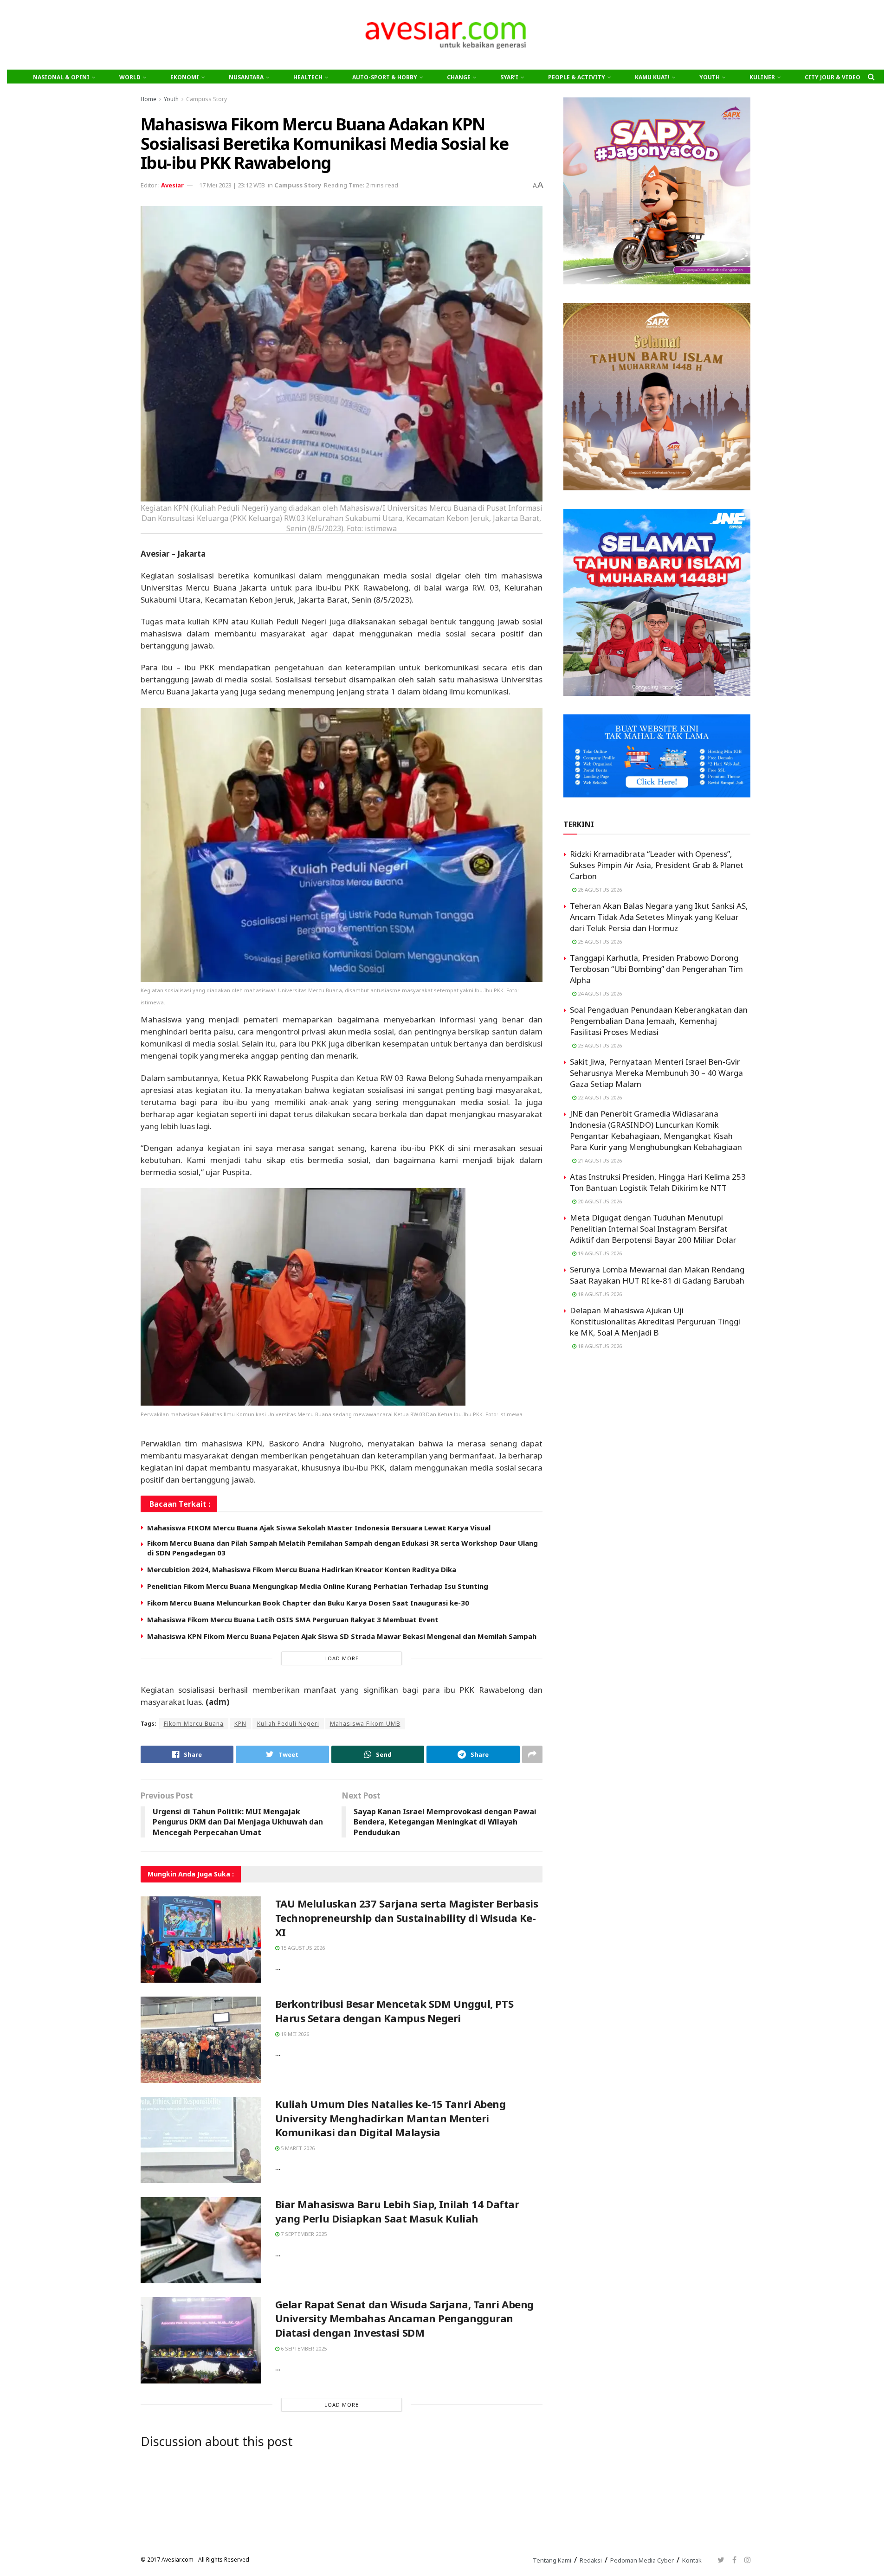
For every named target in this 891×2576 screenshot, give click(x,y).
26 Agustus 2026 (599, 890)
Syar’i (509, 77)
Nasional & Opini (61, 77)
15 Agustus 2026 (302, 1948)
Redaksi (591, 2560)
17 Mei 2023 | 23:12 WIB (232, 185)
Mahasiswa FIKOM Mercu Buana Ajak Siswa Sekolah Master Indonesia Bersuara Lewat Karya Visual (319, 1528)
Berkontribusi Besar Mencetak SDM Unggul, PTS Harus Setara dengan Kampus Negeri (394, 2011)
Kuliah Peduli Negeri (288, 1724)
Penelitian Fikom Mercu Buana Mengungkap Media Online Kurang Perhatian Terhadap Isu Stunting (318, 1586)
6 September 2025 (303, 2348)
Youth (710, 77)
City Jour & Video (833, 77)
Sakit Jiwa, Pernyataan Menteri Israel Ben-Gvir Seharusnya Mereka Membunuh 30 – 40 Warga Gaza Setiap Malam (656, 1073)
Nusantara (246, 77)
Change (459, 77)
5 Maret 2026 (297, 2148)
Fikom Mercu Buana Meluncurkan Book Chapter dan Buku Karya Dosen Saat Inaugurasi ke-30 (308, 1603)
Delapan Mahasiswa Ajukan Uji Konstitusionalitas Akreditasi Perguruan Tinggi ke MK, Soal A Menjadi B (655, 1321)
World (130, 77)
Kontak (692, 2560)
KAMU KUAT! (652, 77)
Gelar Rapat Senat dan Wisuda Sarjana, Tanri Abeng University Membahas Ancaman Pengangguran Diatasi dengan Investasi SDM (404, 2319)
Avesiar (172, 185)
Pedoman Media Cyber (642, 2560)
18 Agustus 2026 (599, 1294)
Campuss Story (207, 99)
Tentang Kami (552, 2560)
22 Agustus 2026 (599, 1097)
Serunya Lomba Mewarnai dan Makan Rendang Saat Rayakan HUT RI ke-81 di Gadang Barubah (657, 1275)
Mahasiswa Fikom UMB (365, 1724)
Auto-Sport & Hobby (385, 77)
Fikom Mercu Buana (194, 1724)
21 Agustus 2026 (599, 1160)
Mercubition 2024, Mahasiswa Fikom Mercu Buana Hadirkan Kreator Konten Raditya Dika (302, 1569)
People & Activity (577, 77)
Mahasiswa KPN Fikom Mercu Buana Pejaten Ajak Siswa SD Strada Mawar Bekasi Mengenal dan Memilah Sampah (342, 1636)
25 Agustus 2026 (599, 941)
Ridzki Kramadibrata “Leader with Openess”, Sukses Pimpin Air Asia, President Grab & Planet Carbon (657, 865)
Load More (342, 1658)
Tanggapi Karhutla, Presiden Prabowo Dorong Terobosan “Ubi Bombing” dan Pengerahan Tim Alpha (656, 969)
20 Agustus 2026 (599, 1201)
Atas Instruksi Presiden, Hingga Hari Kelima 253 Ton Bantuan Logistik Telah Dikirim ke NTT (658, 1182)
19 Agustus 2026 (599, 1253)
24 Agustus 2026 (599, 993)
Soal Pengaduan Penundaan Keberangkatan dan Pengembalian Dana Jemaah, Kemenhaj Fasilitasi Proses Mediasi (659, 1021)
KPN (240, 1724)
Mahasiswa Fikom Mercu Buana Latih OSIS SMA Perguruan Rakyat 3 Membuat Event (293, 1619)
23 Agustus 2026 (599, 1045)
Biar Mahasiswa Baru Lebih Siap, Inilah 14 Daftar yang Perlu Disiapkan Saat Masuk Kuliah (397, 2211)
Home (148, 99)
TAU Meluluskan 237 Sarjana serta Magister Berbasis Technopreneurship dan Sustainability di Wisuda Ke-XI (407, 1918)
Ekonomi (185, 77)
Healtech (308, 77)
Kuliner (762, 77)
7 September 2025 (303, 2234)
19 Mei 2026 (294, 2034)
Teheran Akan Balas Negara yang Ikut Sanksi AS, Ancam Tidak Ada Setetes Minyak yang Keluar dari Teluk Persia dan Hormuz (659, 917)
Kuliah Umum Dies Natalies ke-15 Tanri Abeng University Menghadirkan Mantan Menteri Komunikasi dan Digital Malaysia (391, 2118)
